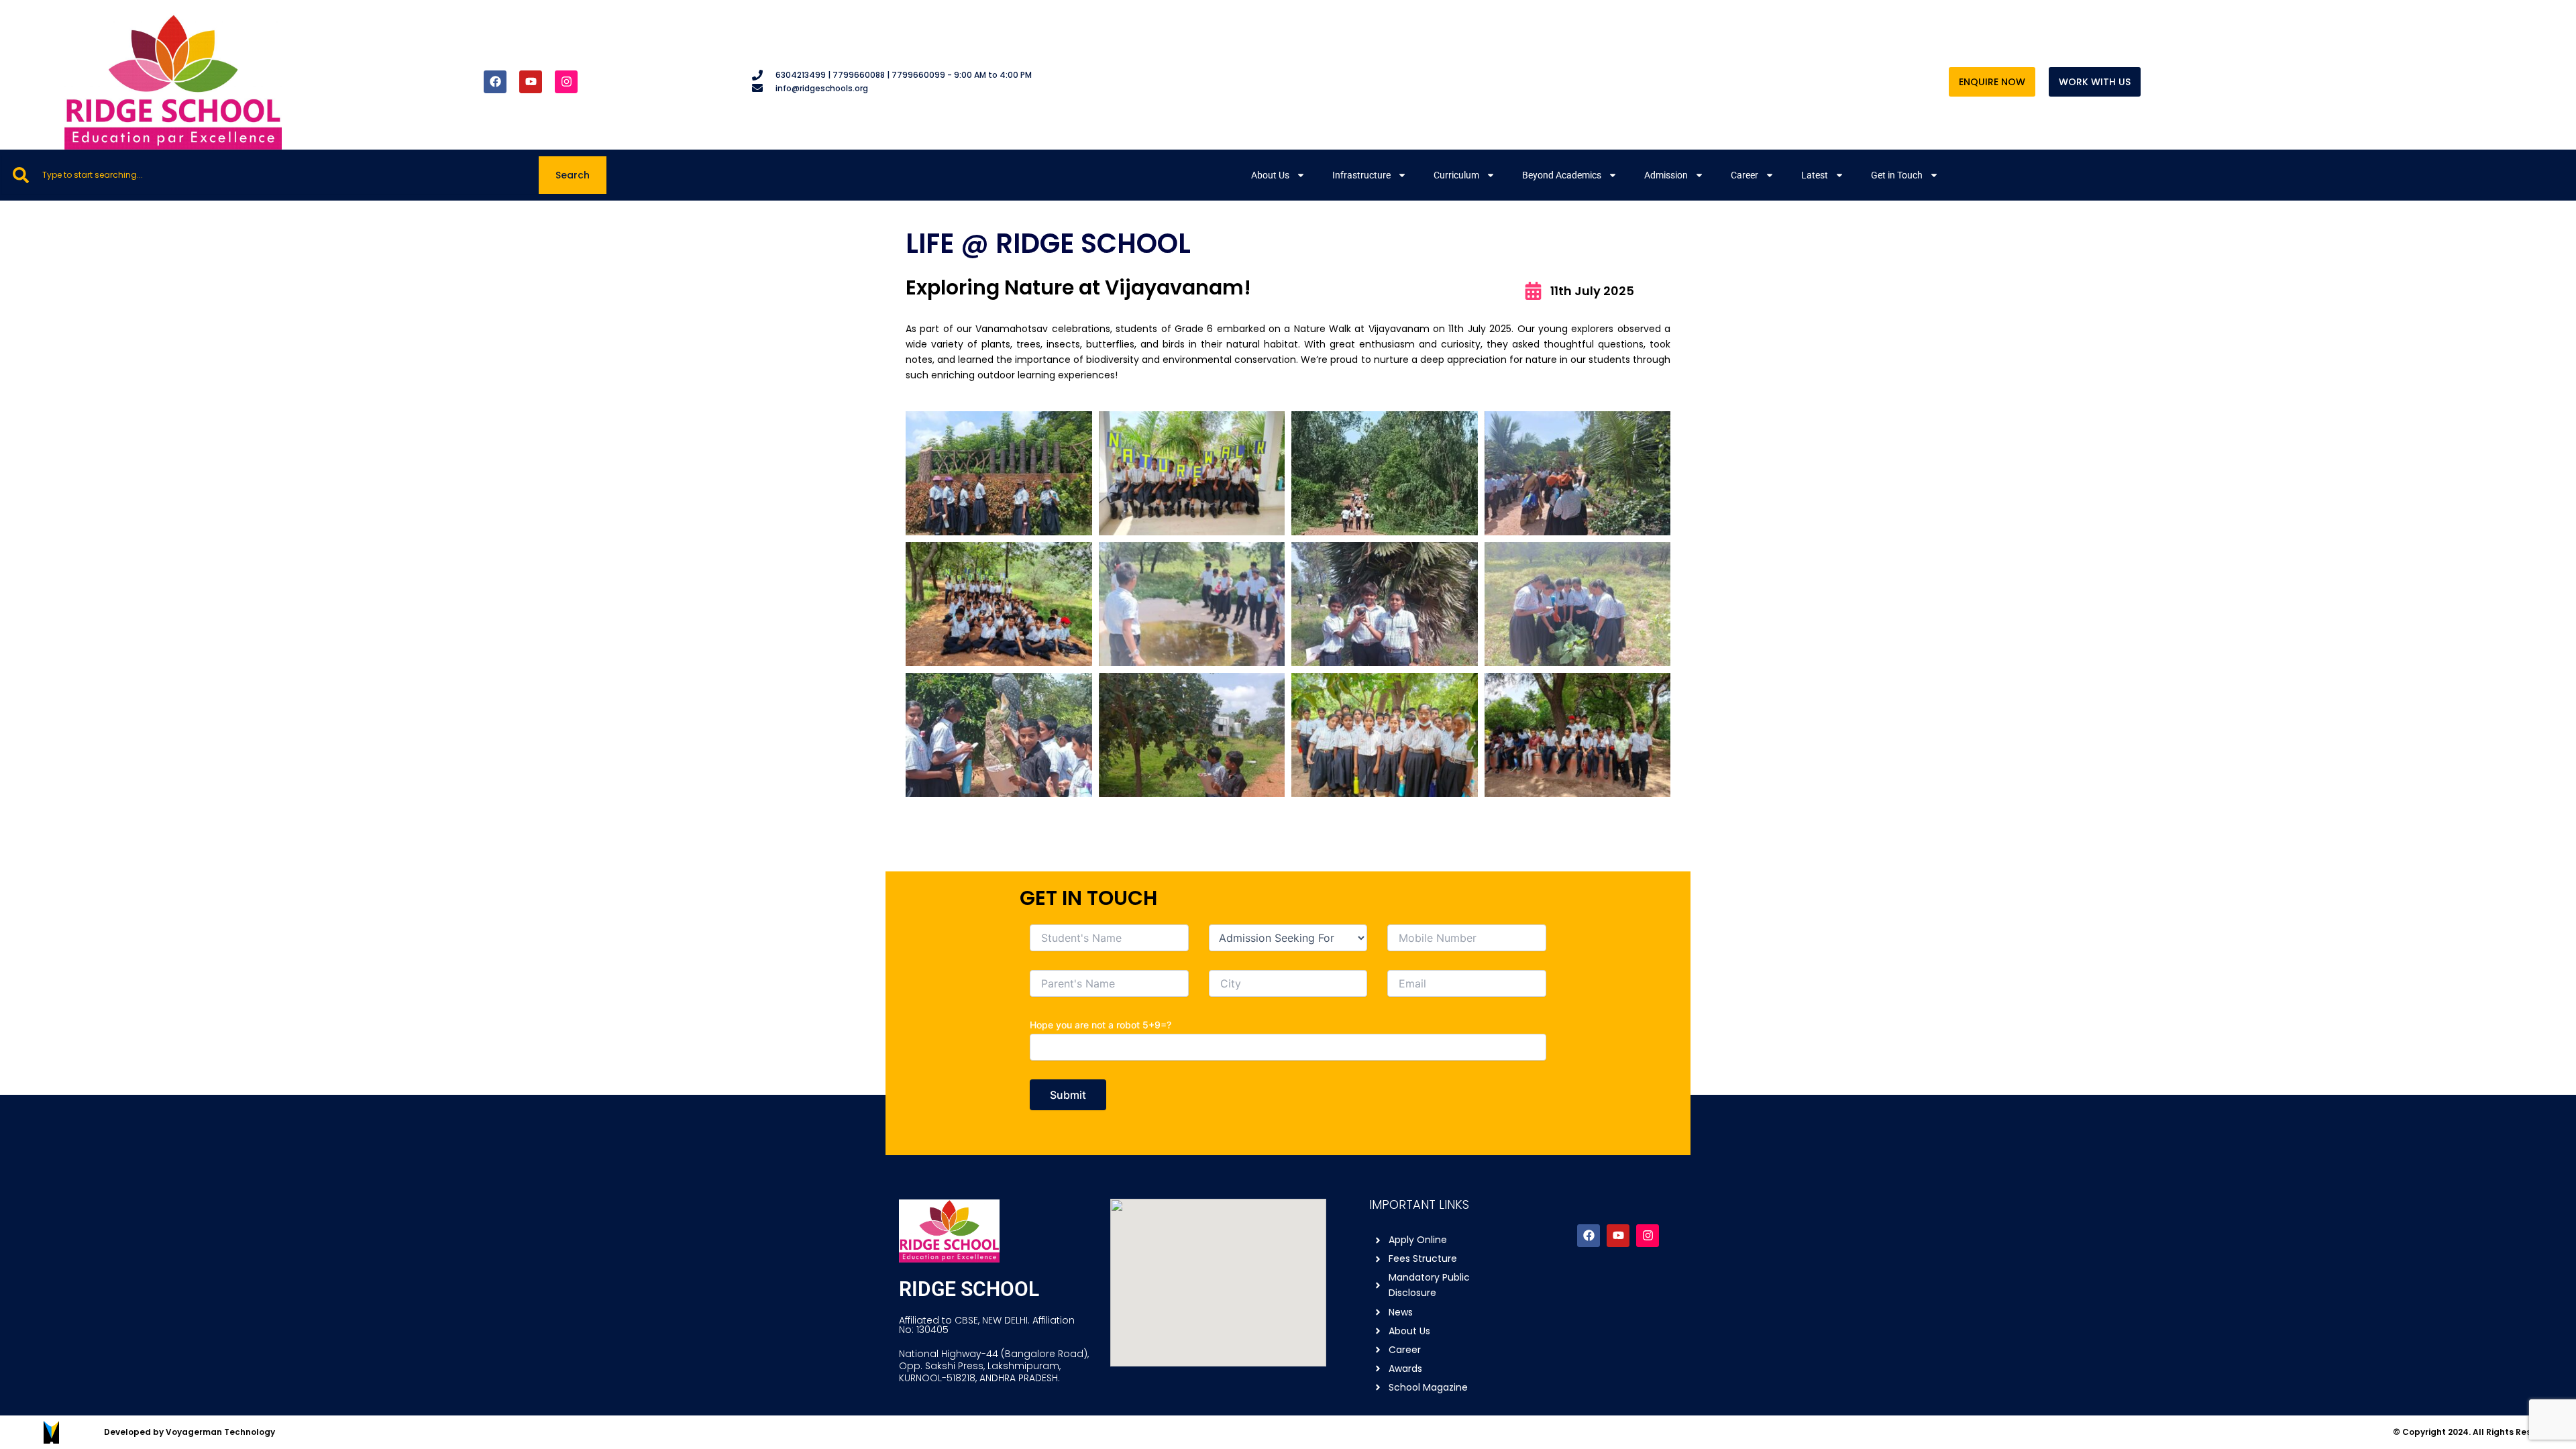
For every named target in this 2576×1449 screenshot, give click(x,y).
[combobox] (270, 175)
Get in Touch (1897, 175)
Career (1745, 175)
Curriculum (1456, 175)
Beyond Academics (1562, 175)
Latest (1815, 175)
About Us (1270, 175)
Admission (1666, 175)
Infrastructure (1361, 175)
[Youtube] (1618, 1236)
